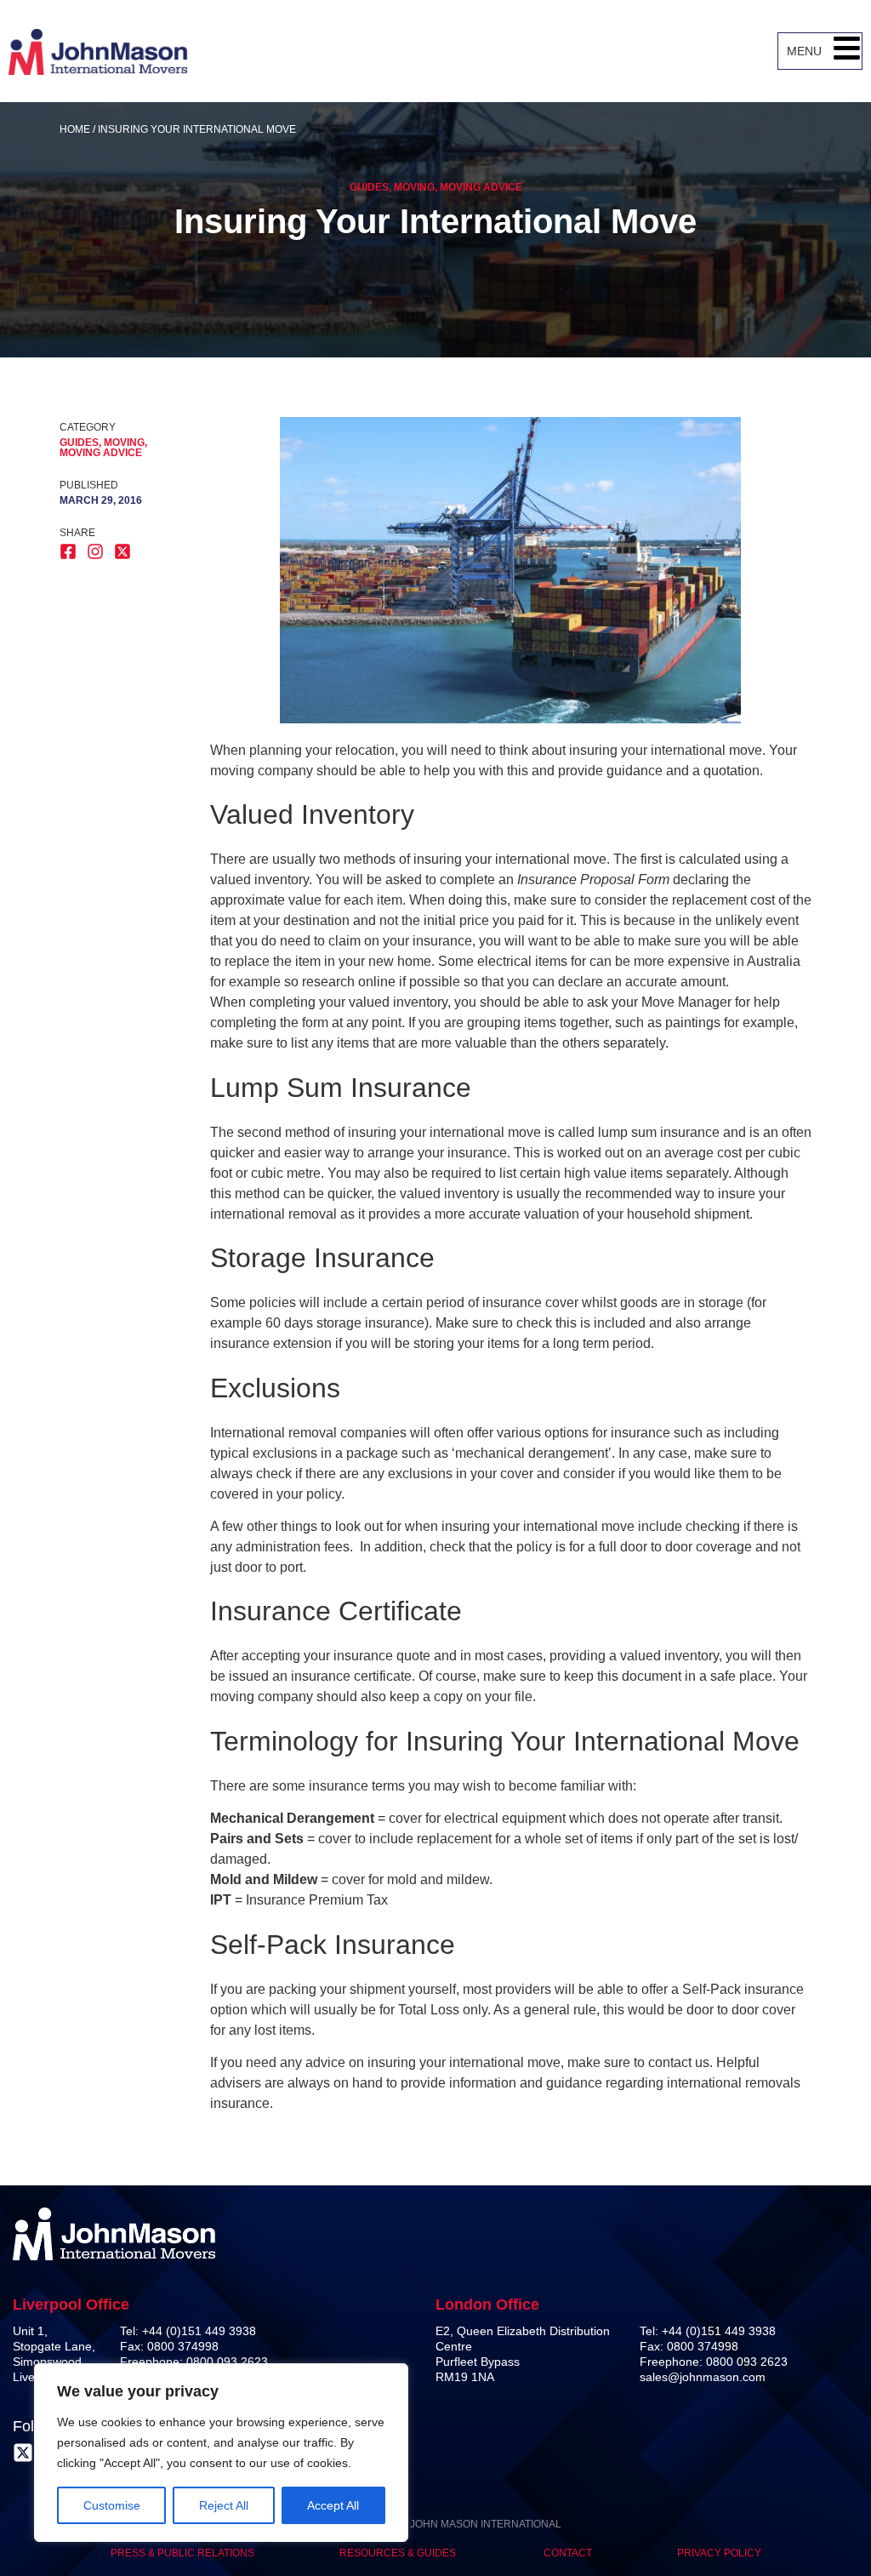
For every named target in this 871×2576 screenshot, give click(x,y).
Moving (414, 187)
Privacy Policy (719, 2553)
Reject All (224, 2505)
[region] (221, 2453)
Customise (112, 2505)
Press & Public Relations (182, 2553)
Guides (369, 187)
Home (75, 129)
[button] (847, 51)
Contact (568, 2553)
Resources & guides (399, 2553)
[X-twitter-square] (23, 2453)
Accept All (333, 2505)
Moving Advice (481, 187)
